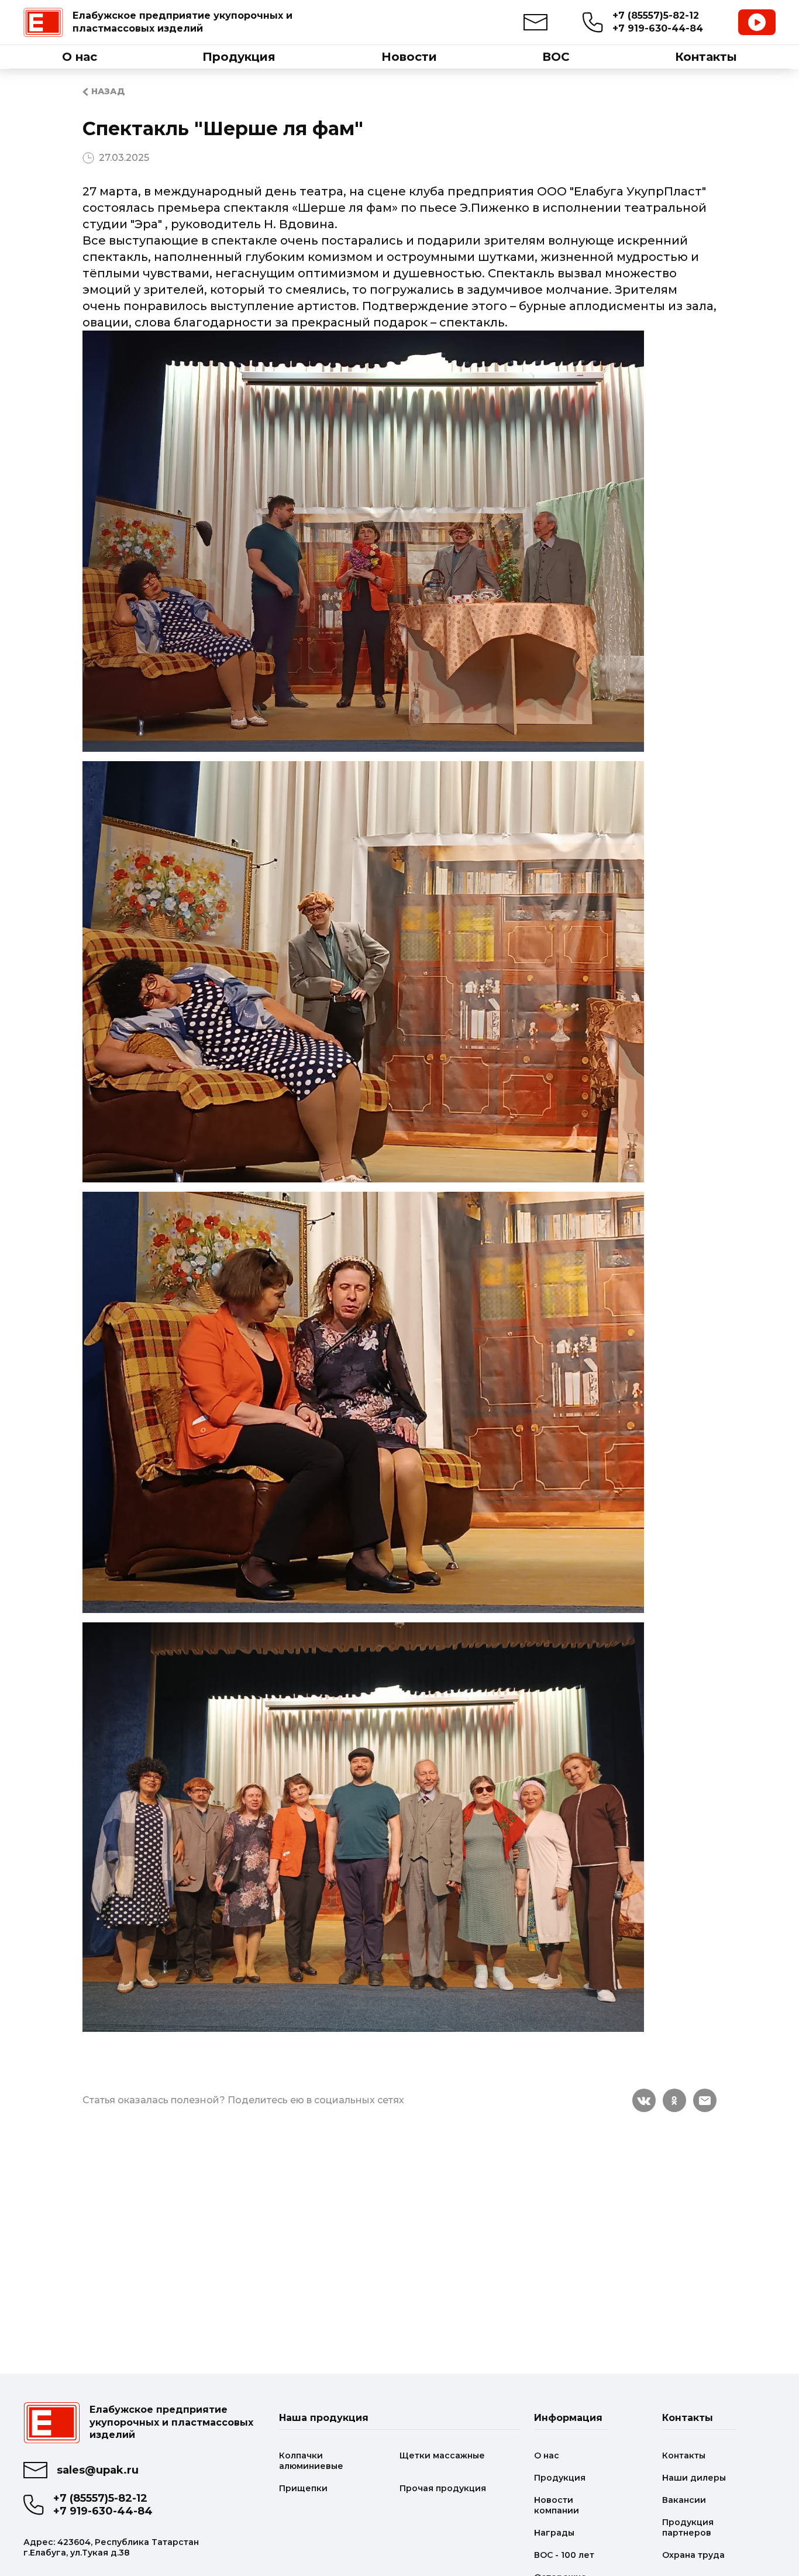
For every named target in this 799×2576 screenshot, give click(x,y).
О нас (547, 2455)
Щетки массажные (442, 2455)
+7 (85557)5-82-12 (656, 16)
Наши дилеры (694, 2478)
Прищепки (303, 2488)
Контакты (684, 2455)
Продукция (560, 2478)
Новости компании (557, 2505)
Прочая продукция (443, 2488)
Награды (554, 2533)
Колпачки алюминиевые (311, 2461)
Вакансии (684, 2500)
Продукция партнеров (688, 2527)
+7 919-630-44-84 (658, 28)
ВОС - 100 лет (564, 2555)
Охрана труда (693, 2555)
